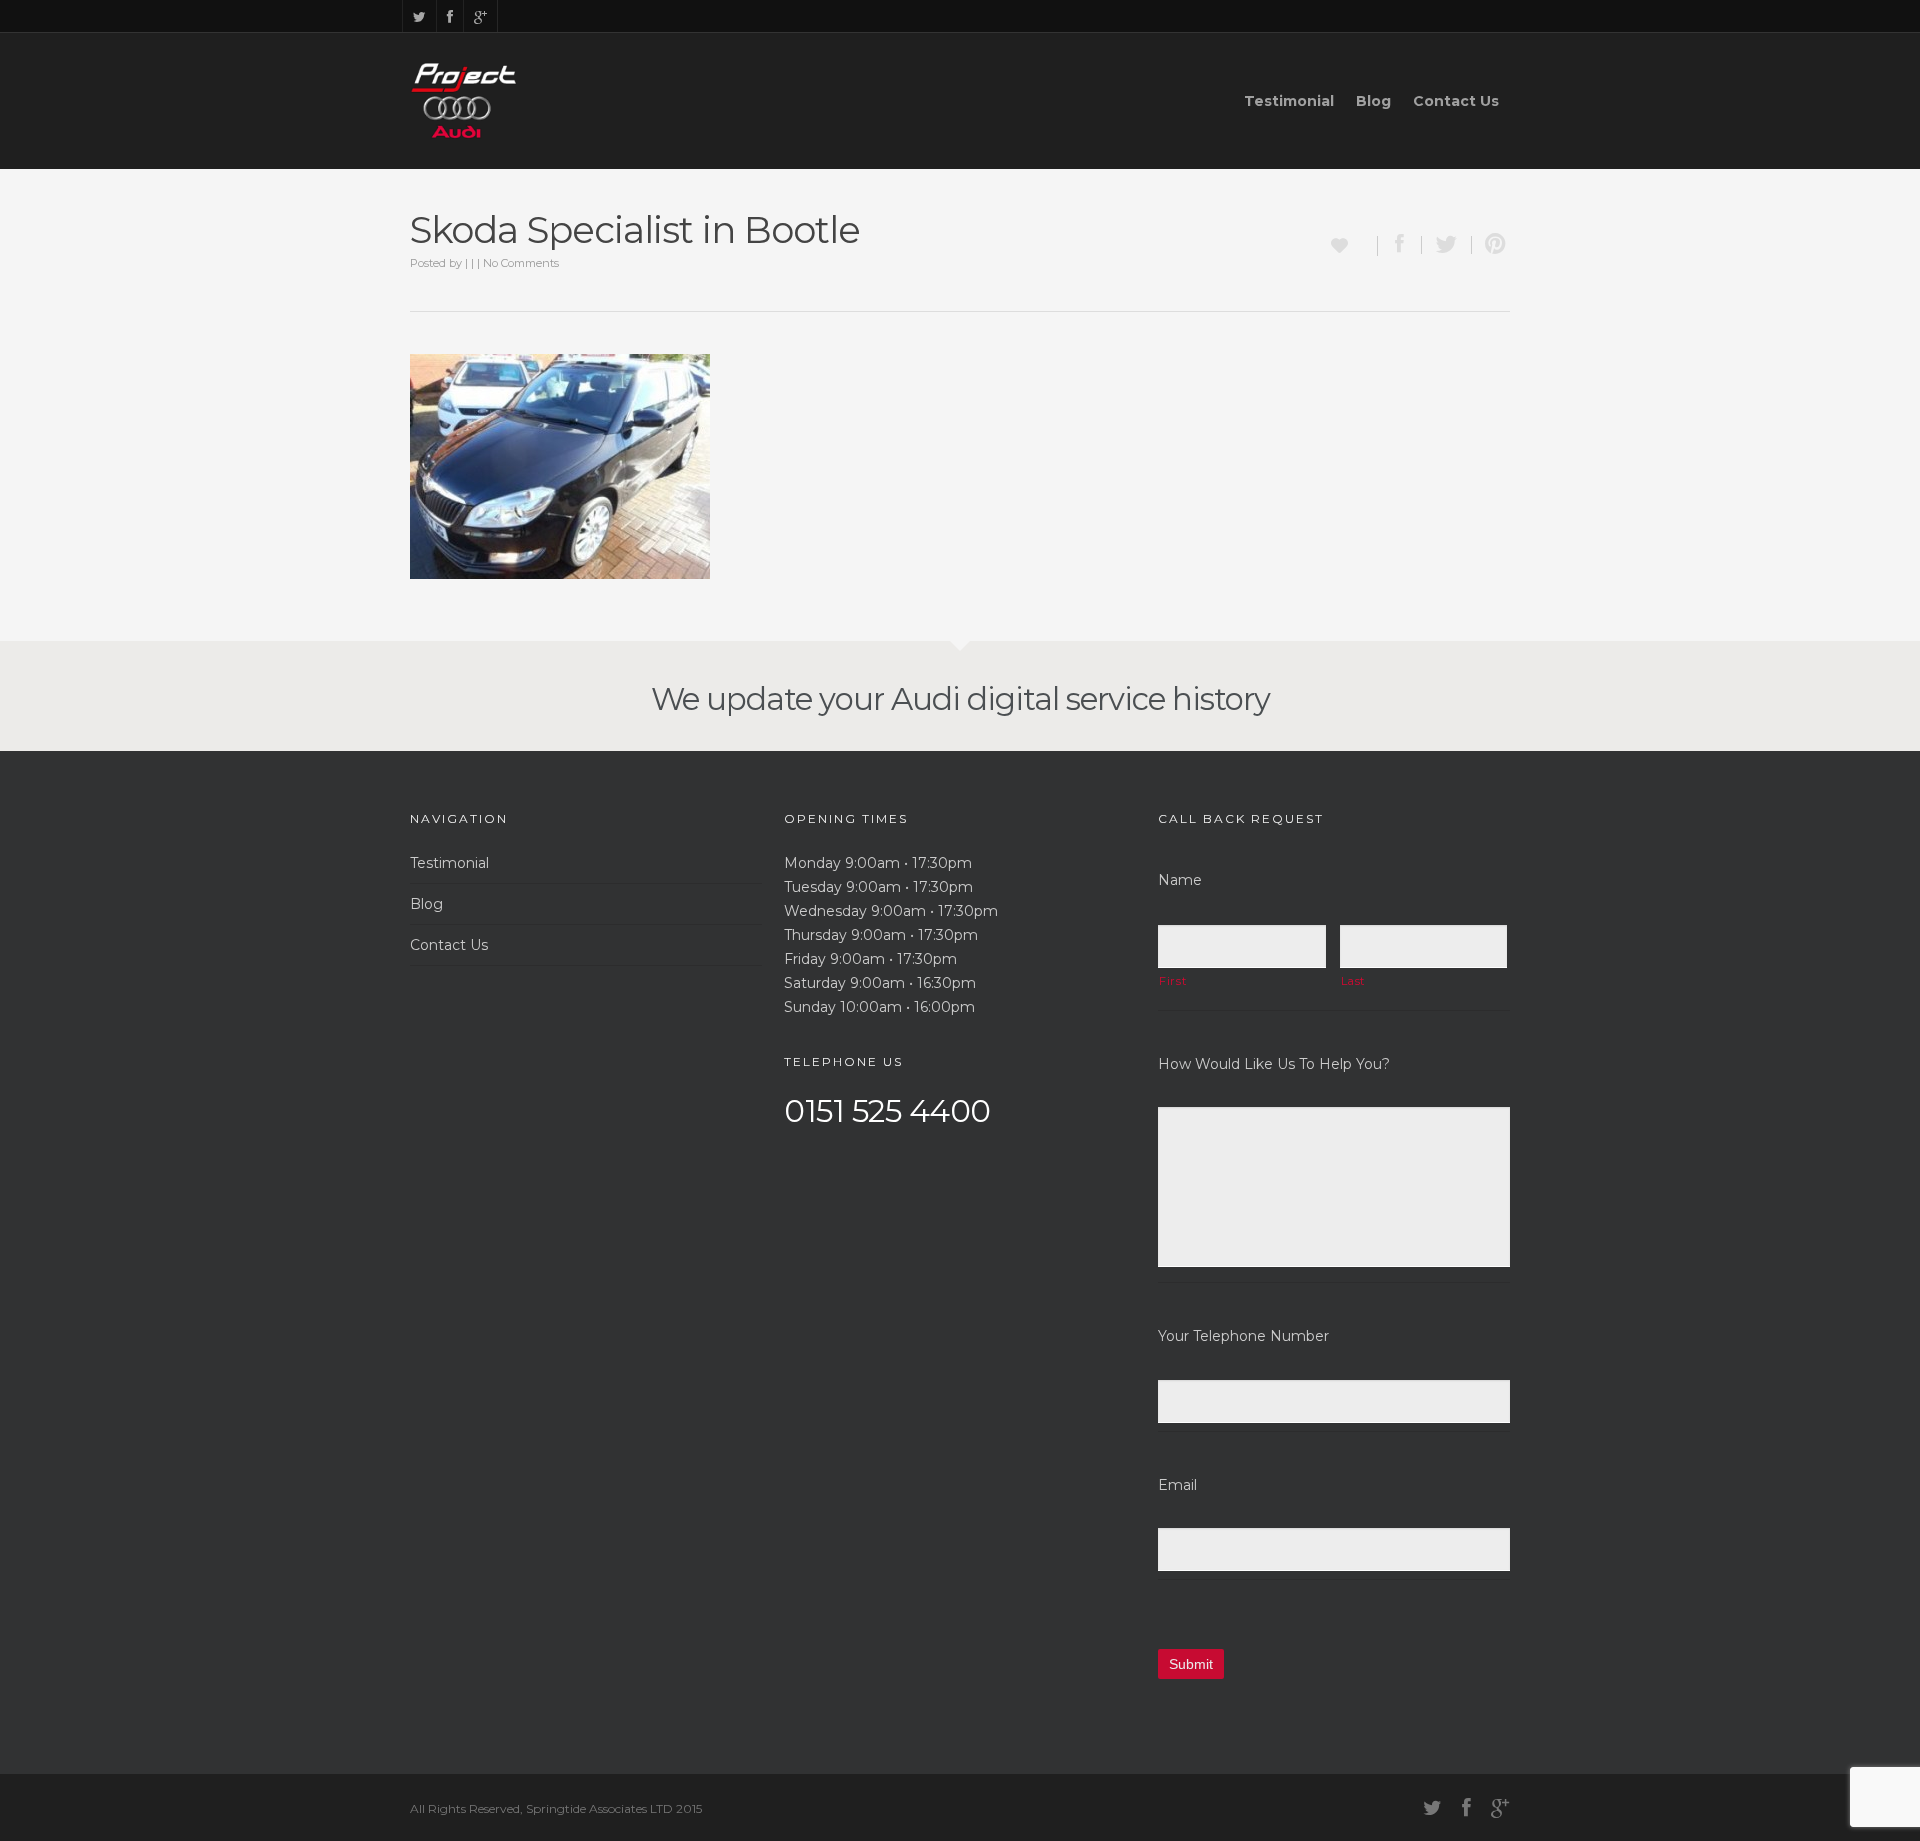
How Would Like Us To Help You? (1274, 1064)
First (1172, 981)
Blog (1373, 101)
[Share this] (1400, 245)
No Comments (521, 263)
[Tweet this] (1447, 245)
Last (1353, 981)
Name (1180, 880)
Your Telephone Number (1243, 1336)
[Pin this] (1491, 245)
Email (1177, 1485)
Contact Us (1456, 101)
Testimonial (1289, 101)
